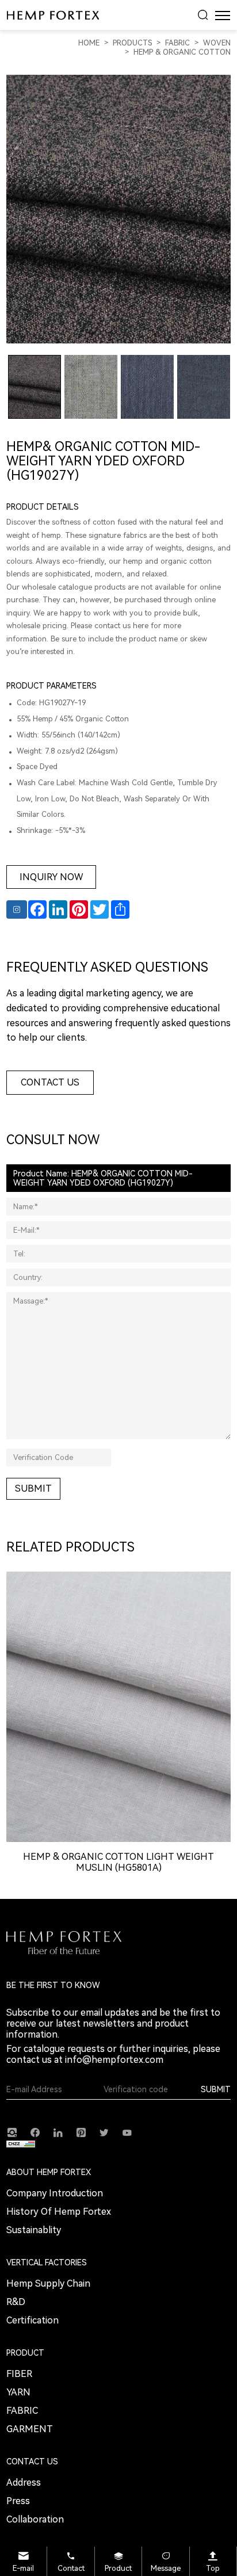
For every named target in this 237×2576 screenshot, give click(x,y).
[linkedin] (58, 2132)
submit (33, 1488)
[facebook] (35, 2132)
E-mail (23, 2568)
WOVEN (217, 43)
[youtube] (127, 2132)
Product (118, 2568)
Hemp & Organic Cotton (182, 52)
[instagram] (12, 2132)
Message (166, 2568)
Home (89, 43)
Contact (71, 2568)
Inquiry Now (51, 877)
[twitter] (104, 2132)
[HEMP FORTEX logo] (53, 15)
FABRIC (177, 43)
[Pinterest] (81, 2132)
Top (213, 2568)
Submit (216, 2089)
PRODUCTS (132, 43)
